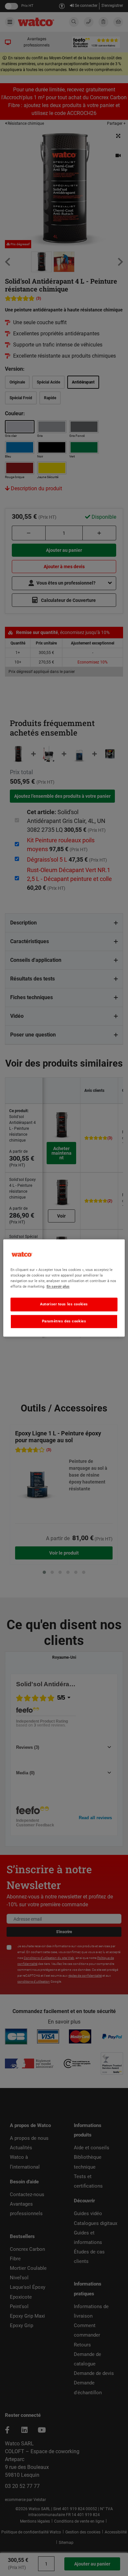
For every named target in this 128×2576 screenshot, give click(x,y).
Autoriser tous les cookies (64, 1304)
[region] (64, 1288)
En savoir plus (58, 1287)
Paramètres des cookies (64, 1321)
